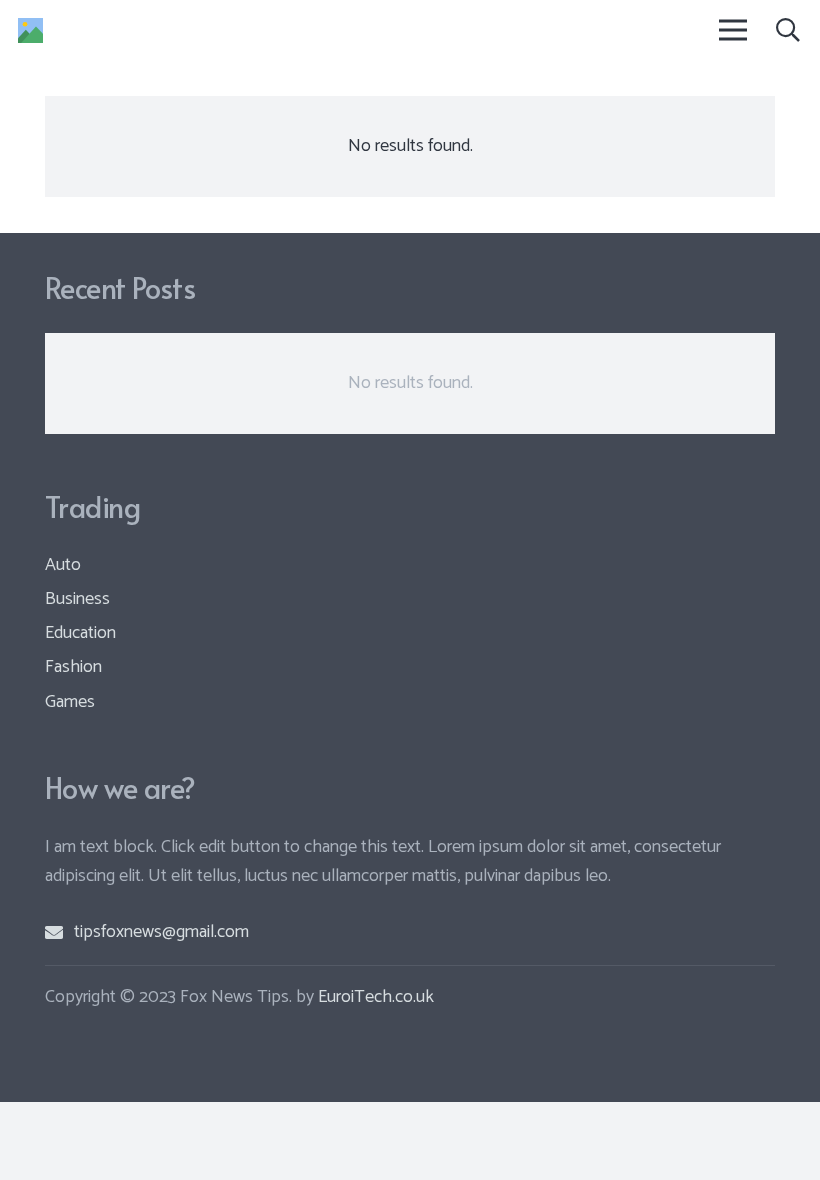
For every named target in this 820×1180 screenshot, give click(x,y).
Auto (63, 565)
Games (70, 702)
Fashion (73, 667)
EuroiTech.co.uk (376, 997)
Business (77, 599)
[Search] (787, 30)
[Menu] (732, 30)
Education (80, 633)
